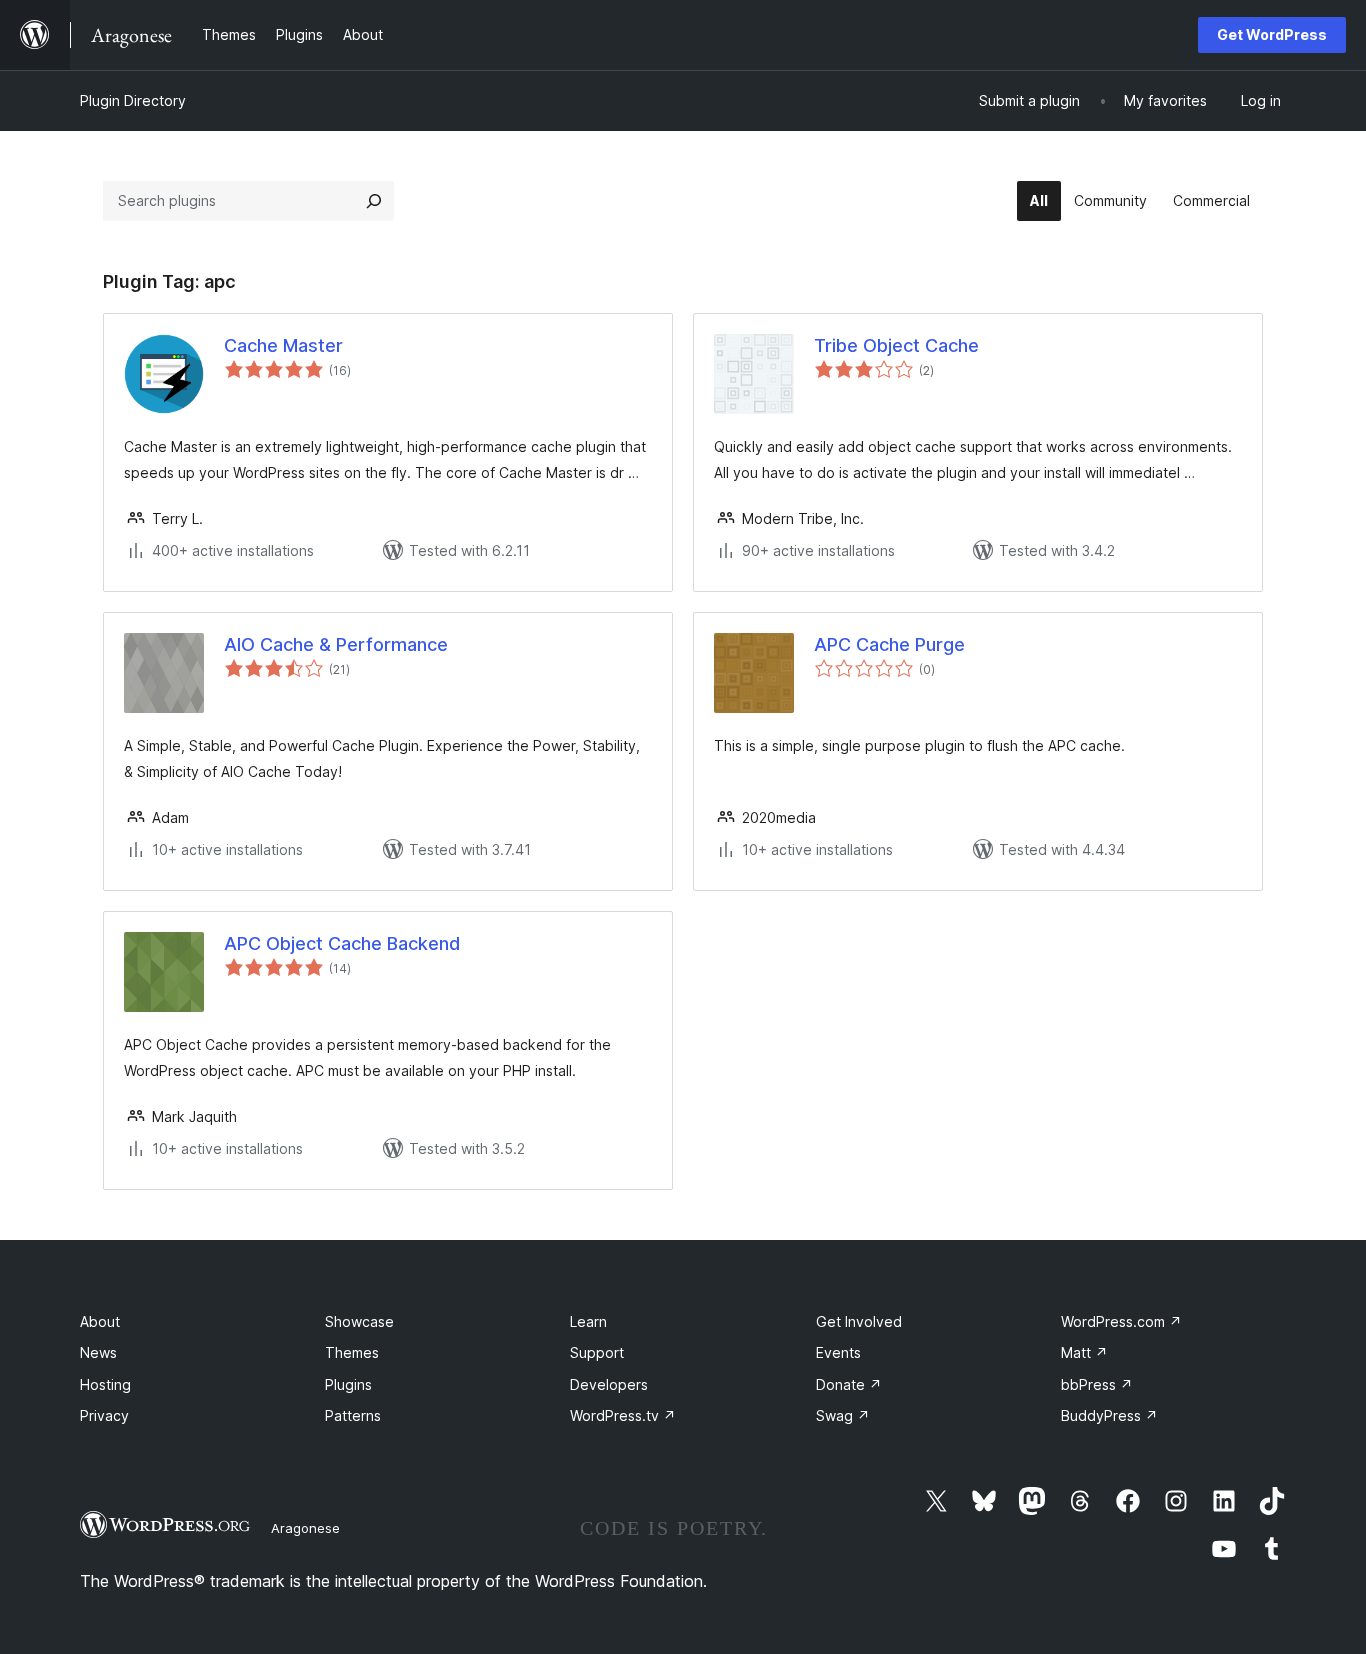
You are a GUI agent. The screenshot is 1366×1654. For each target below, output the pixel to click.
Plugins (348, 1384)
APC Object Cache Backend (342, 943)
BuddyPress (1109, 1415)
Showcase (359, 1321)
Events (838, 1352)
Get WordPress (1272, 34)
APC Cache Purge (889, 644)
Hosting (105, 1384)
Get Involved (859, 1321)
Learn (588, 1321)
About (100, 1321)
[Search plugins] (374, 201)
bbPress (1097, 1384)
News (98, 1352)
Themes (352, 1352)
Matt (1084, 1352)
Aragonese (305, 1528)
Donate (849, 1384)
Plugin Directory (133, 100)
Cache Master (283, 345)
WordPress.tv (623, 1415)
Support (597, 1352)
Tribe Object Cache (896, 345)
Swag (843, 1415)
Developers (609, 1384)
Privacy (104, 1415)
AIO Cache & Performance (336, 644)
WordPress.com (1121, 1321)
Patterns (353, 1415)
